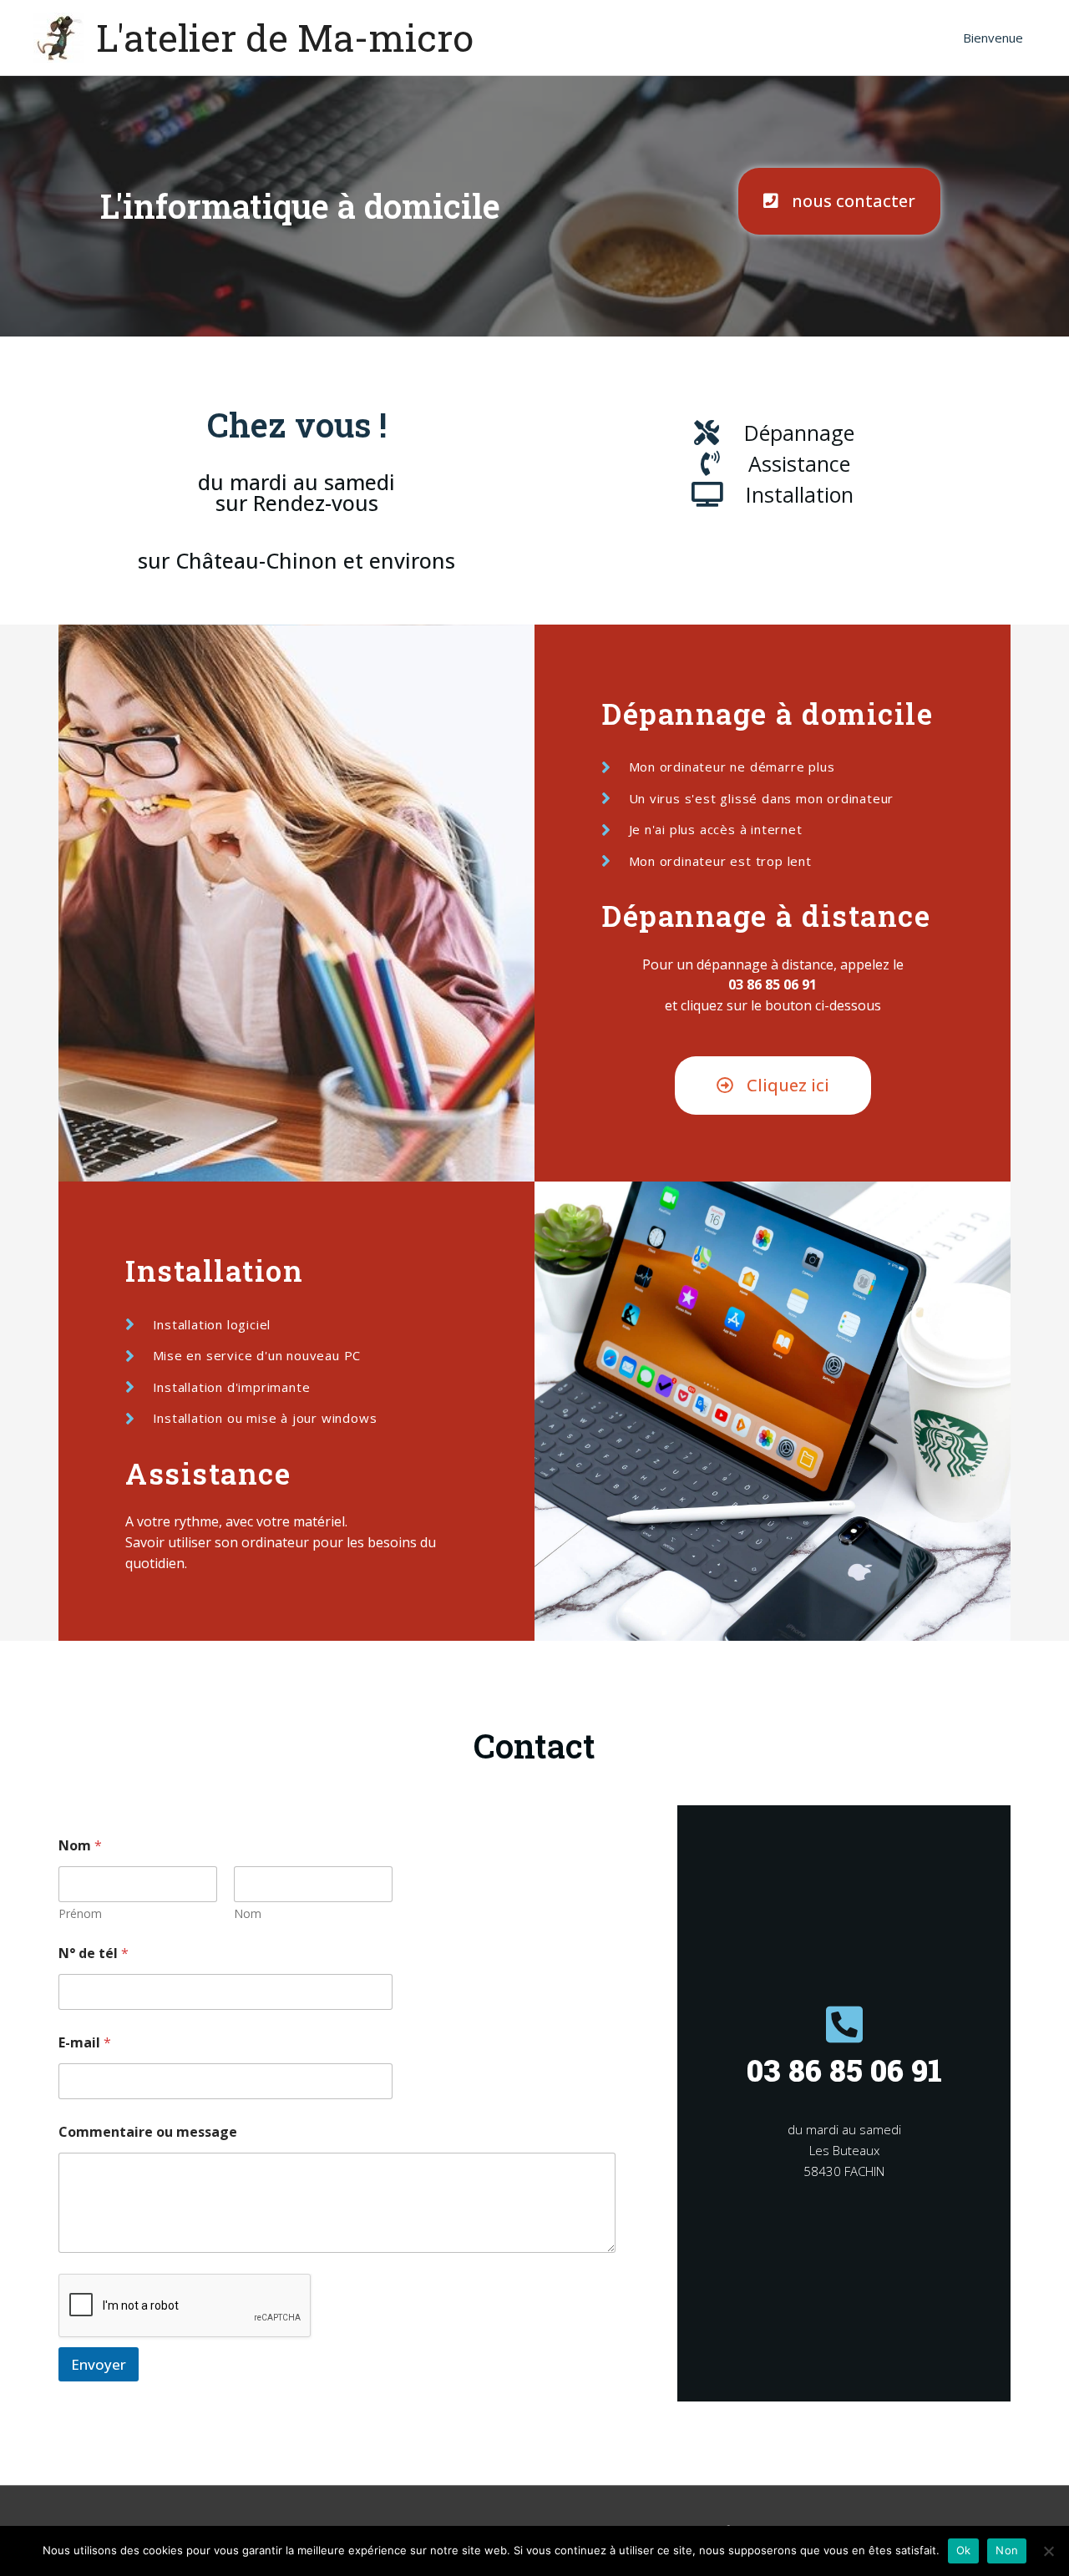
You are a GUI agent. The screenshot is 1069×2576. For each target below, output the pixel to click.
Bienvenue (993, 38)
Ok (964, 2550)
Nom (248, 1913)
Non (1007, 2550)
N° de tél (94, 1954)
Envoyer (99, 2364)
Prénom (80, 1913)
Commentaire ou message (148, 2132)
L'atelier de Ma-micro (285, 37)
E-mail (85, 2043)
